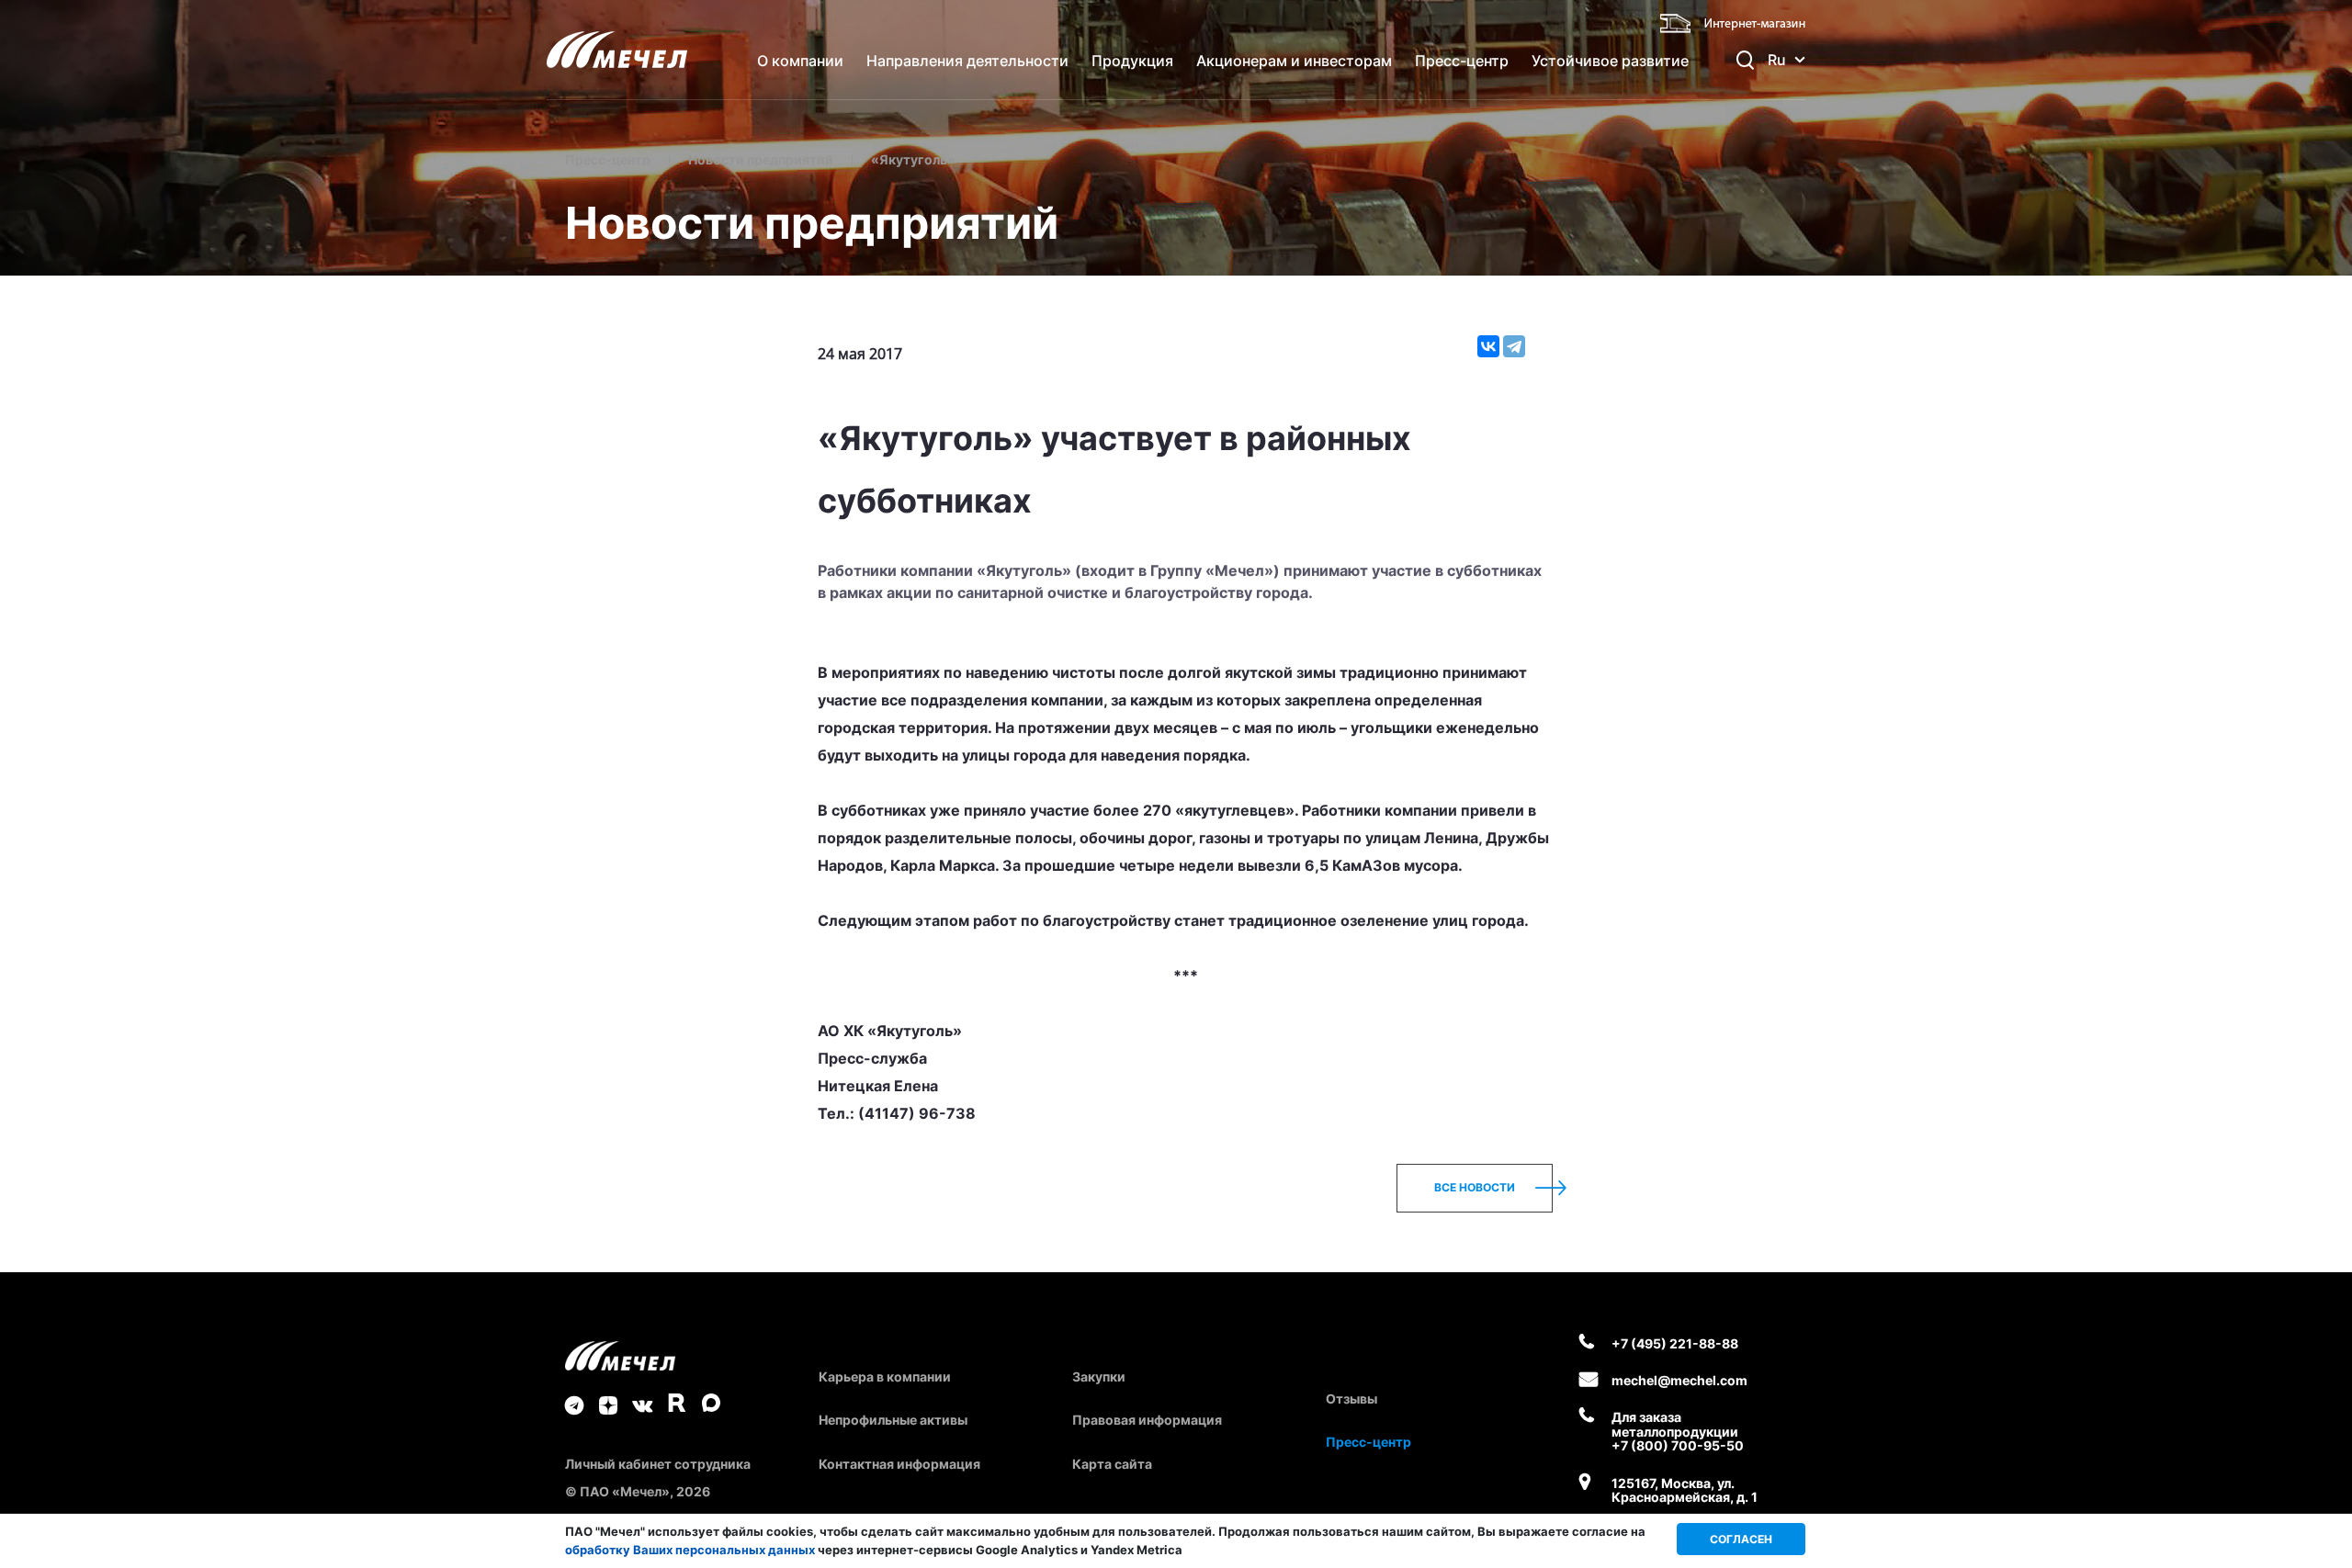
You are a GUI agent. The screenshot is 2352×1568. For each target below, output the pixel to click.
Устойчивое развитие (1610, 61)
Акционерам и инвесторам (1294, 61)
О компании (800, 61)
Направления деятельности (967, 61)
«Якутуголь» (913, 159)
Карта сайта (1112, 1464)
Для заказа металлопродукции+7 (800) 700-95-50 (1678, 1431)
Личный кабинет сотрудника (658, 1464)
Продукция (1132, 61)
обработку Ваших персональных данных (690, 1550)
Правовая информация (1147, 1420)
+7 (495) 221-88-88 (1675, 1343)
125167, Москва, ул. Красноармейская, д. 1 (1685, 1490)
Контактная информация (899, 1464)
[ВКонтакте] (1488, 346)
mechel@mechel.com (1679, 1380)
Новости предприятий (761, 159)
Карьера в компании (885, 1376)
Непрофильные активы (893, 1420)
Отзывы (1351, 1399)
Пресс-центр (1462, 61)
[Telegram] (1514, 346)
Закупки (1099, 1376)
